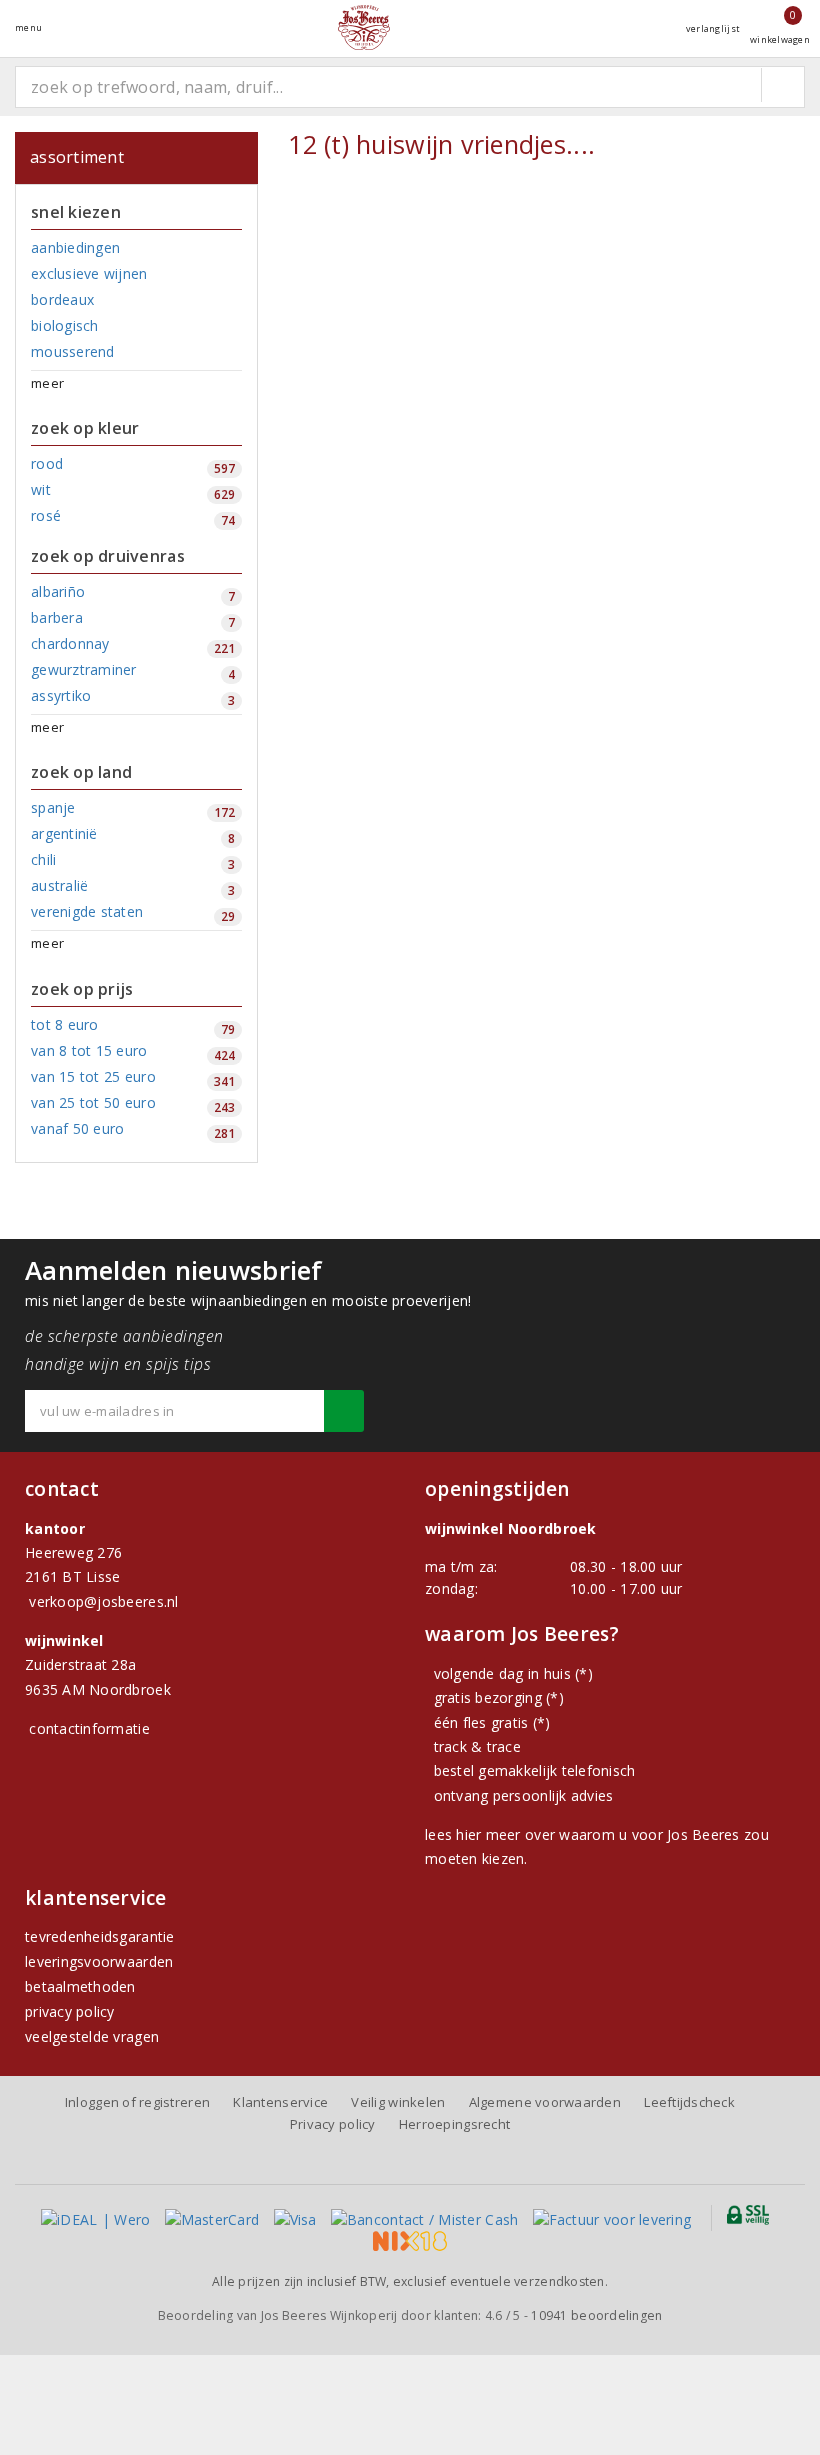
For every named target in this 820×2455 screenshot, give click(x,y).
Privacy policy (333, 2124)
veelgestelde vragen (92, 2036)
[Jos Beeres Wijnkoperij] (364, 27)
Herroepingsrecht (454, 2124)
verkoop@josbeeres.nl (103, 1601)
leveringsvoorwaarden (99, 1961)
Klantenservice (280, 2102)
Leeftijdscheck (689, 2102)
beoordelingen (596, 2315)
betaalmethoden (80, 1986)
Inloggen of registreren (137, 2102)
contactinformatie (89, 1728)
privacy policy (70, 2011)
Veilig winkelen (398, 2102)
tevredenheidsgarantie (100, 1936)
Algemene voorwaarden (545, 2102)
